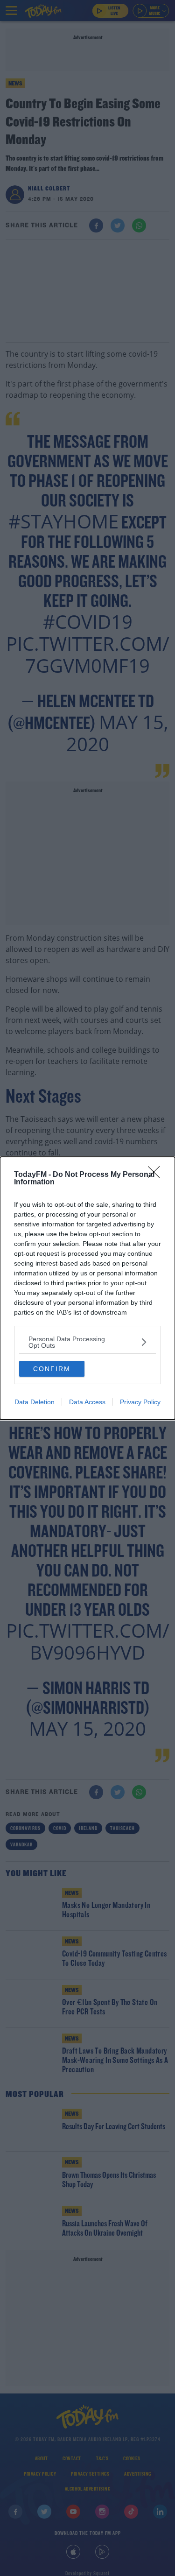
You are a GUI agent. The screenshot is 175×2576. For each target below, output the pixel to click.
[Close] (157, 1175)
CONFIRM (52, 1369)
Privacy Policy (140, 1402)
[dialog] (87, 1288)
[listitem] (87, 1342)
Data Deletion (35, 1402)
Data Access (87, 1402)
